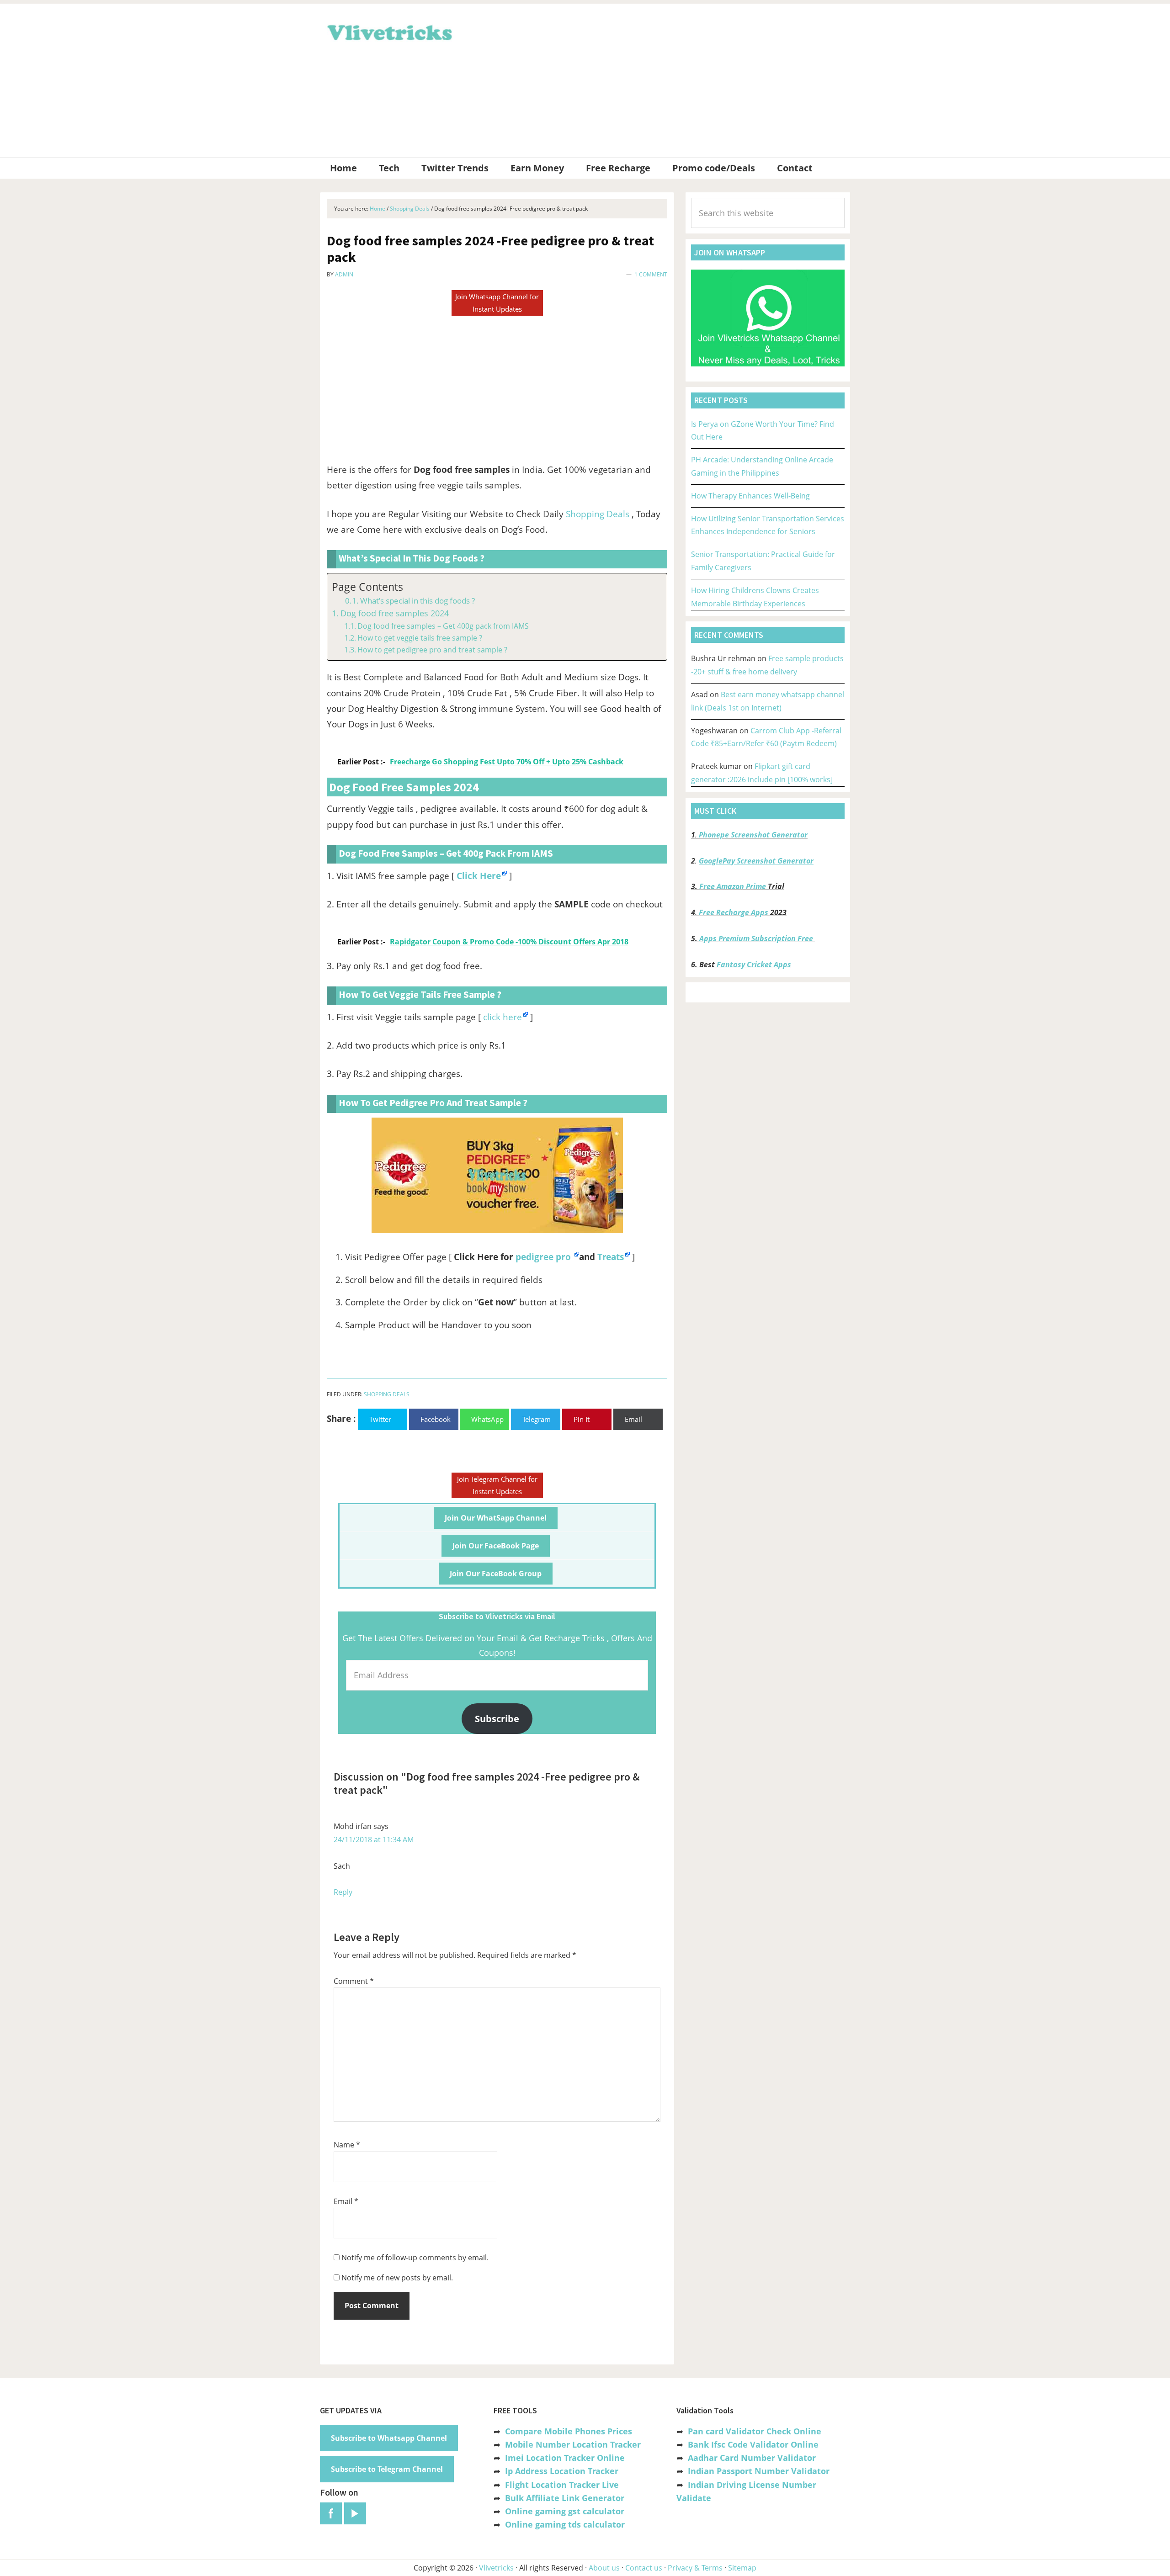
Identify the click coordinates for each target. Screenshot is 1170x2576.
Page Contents (367, 587)
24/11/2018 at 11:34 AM (374, 1839)
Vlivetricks (388, 31)
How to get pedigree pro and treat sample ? (432, 650)
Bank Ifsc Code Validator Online (753, 2444)
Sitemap (742, 2568)
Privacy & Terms (695, 2568)
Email (346, 2201)
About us (604, 2568)
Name (347, 2145)
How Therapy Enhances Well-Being (750, 496)
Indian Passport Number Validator (759, 2471)
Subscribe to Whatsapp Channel (389, 2438)
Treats (611, 1257)
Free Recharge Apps (734, 912)
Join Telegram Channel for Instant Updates (497, 1485)
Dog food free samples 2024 (395, 613)
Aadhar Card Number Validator (752, 2458)
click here (503, 1017)
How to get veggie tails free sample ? (420, 638)
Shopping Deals (598, 514)
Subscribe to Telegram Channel (387, 2469)
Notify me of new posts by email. (397, 2278)
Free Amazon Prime (733, 886)
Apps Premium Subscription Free (757, 938)
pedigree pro (544, 1257)
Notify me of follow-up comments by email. (415, 2258)
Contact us (644, 2568)
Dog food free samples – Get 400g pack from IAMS (443, 626)
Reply (343, 1892)
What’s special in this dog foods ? (417, 601)
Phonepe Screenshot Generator (753, 835)
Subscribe (497, 1718)
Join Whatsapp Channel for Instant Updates (497, 303)
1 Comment (651, 274)
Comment (354, 1981)
